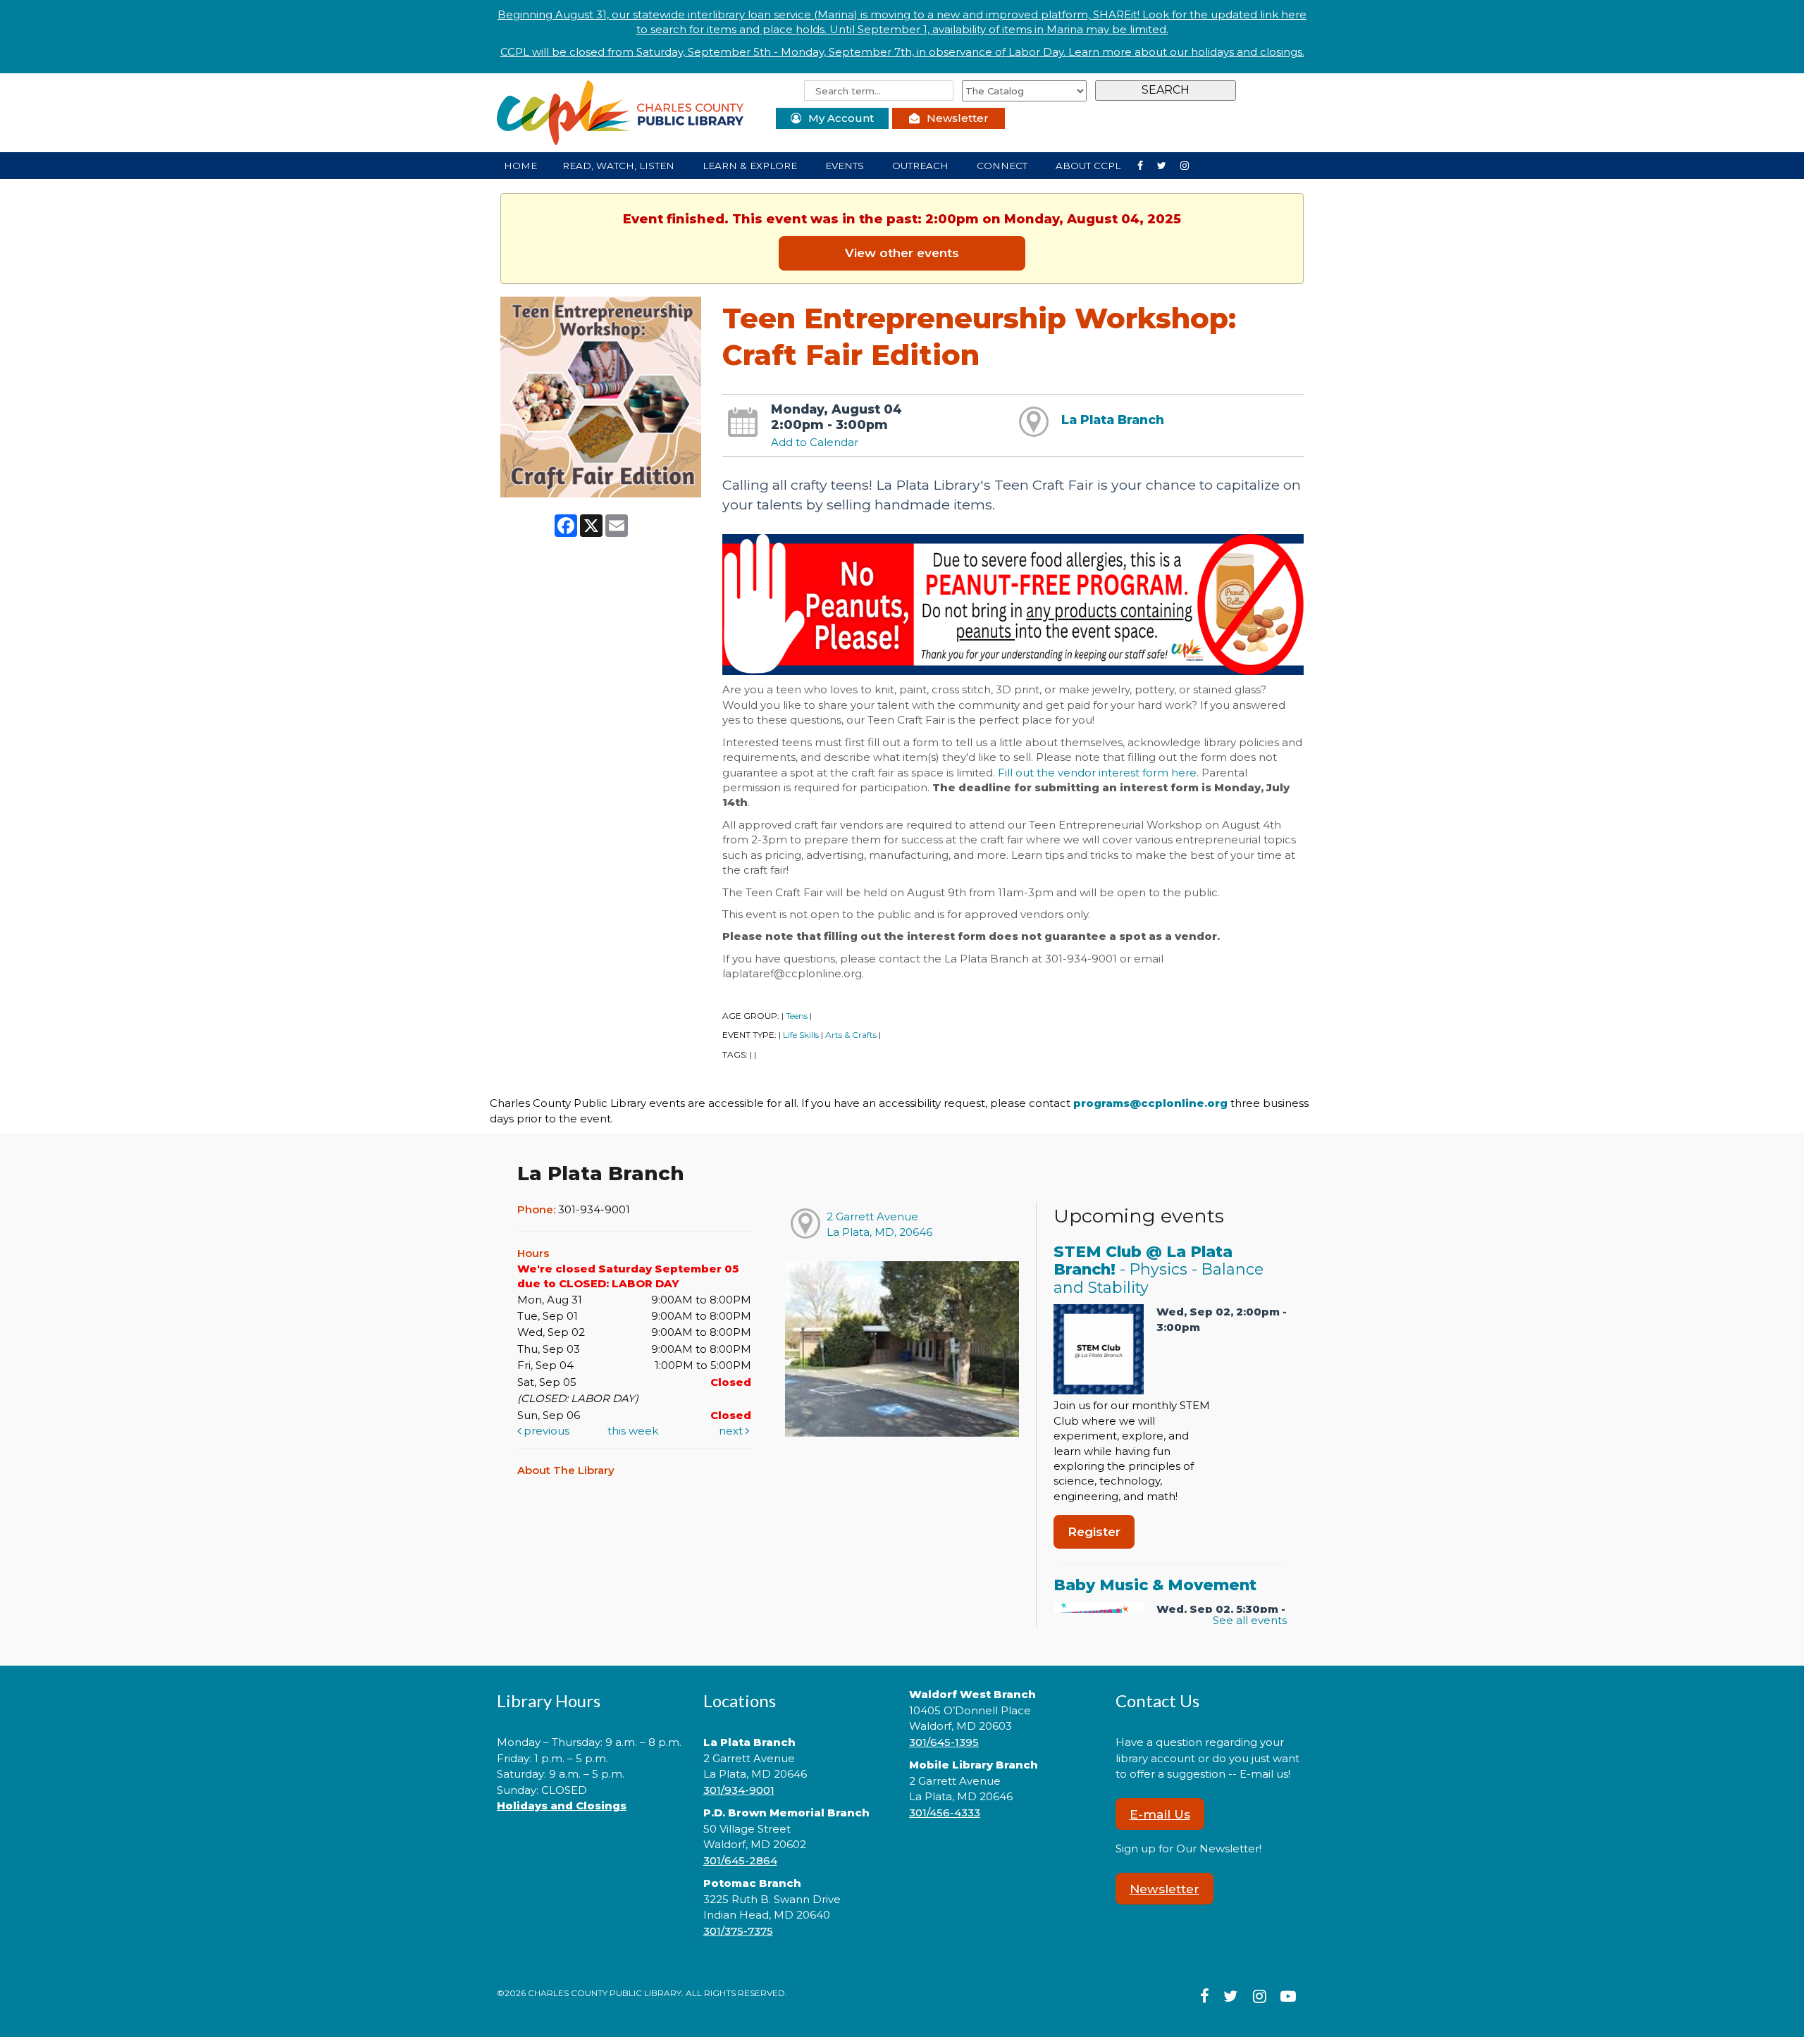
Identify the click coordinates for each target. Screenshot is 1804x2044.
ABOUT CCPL (1089, 166)
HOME (520, 166)
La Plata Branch (1113, 420)
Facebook (1146, 165)
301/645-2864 (740, 1860)
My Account (841, 118)
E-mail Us (1160, 1814)
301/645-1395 (944, 1742)
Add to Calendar (815, 442)
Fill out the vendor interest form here (1097, 773)
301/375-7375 (738, 1931)
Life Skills (801, 1035)
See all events (1250, 1620)
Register (1094, 1531)
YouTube (1190, 165)
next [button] (732, 1431)
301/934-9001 (739, 1790)
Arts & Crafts (851, 1035)
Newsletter (958, 118)
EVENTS (846, 166)
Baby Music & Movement (1155, 1585)
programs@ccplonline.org (1150, 1103)
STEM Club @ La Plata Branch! (1159, 1270)
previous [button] (545, 1431)
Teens (797, 1016)
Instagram (1167, 165)
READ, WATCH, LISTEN (620, 166)
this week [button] (633, 1431)
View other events (902, 253)
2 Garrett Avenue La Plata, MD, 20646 (879, 1224)
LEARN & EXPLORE (751, 166)
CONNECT (1003, 166)
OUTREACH (922, 166)
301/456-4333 (945, 1813)
